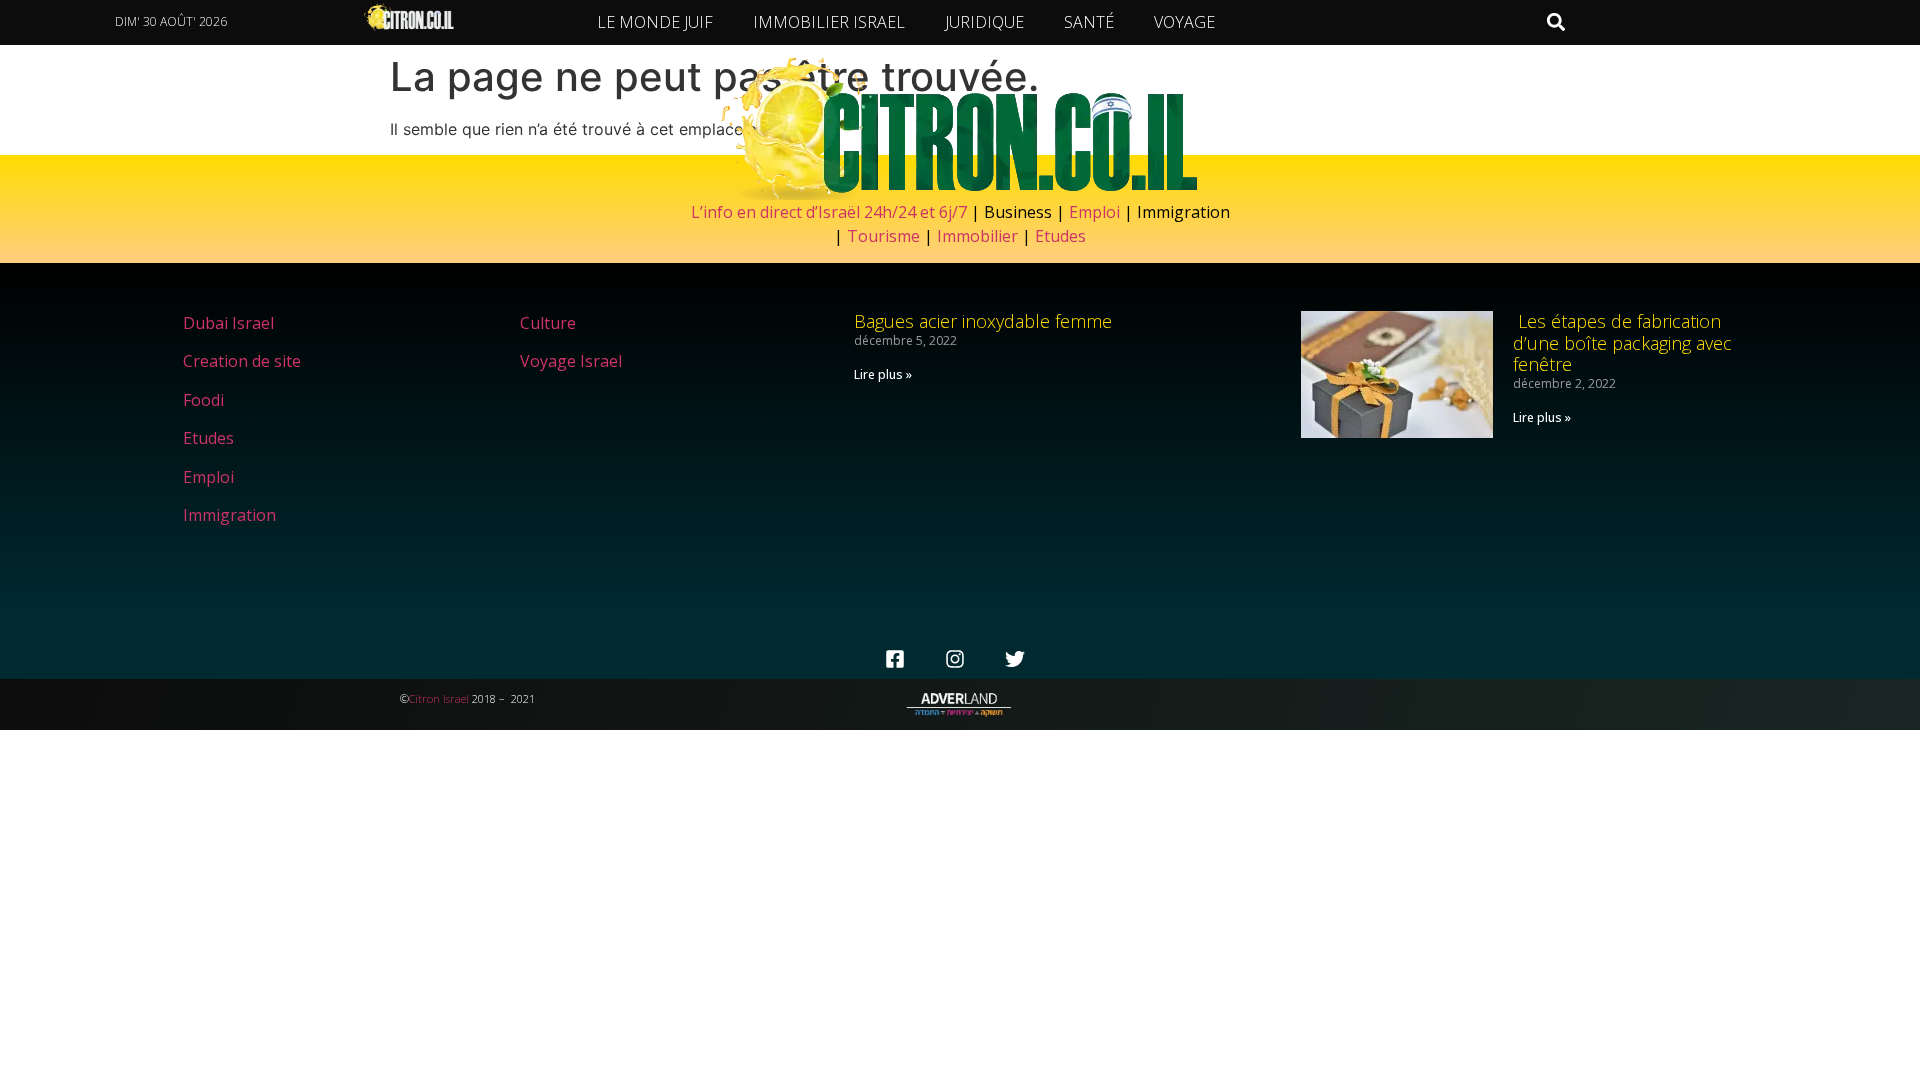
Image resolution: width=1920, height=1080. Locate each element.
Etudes (1060, 236)
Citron (424, 698)
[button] (1556, 22)
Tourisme (883, 236)
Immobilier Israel (829, 22)
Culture (548, 323)
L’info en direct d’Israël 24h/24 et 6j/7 (831, 212)
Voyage (1184, 22)
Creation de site (242, 361)
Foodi (203, 400)
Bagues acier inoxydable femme (983, 321)
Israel (456, 698)
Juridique (984, 22)
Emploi (1094, 212)
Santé (1089, 22)
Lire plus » (883, 374)
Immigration (229, 515)
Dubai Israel (228, 323)
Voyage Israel (571, 361)
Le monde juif (655, 22)
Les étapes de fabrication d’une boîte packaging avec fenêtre (1622, 342)
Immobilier (977, 236)
